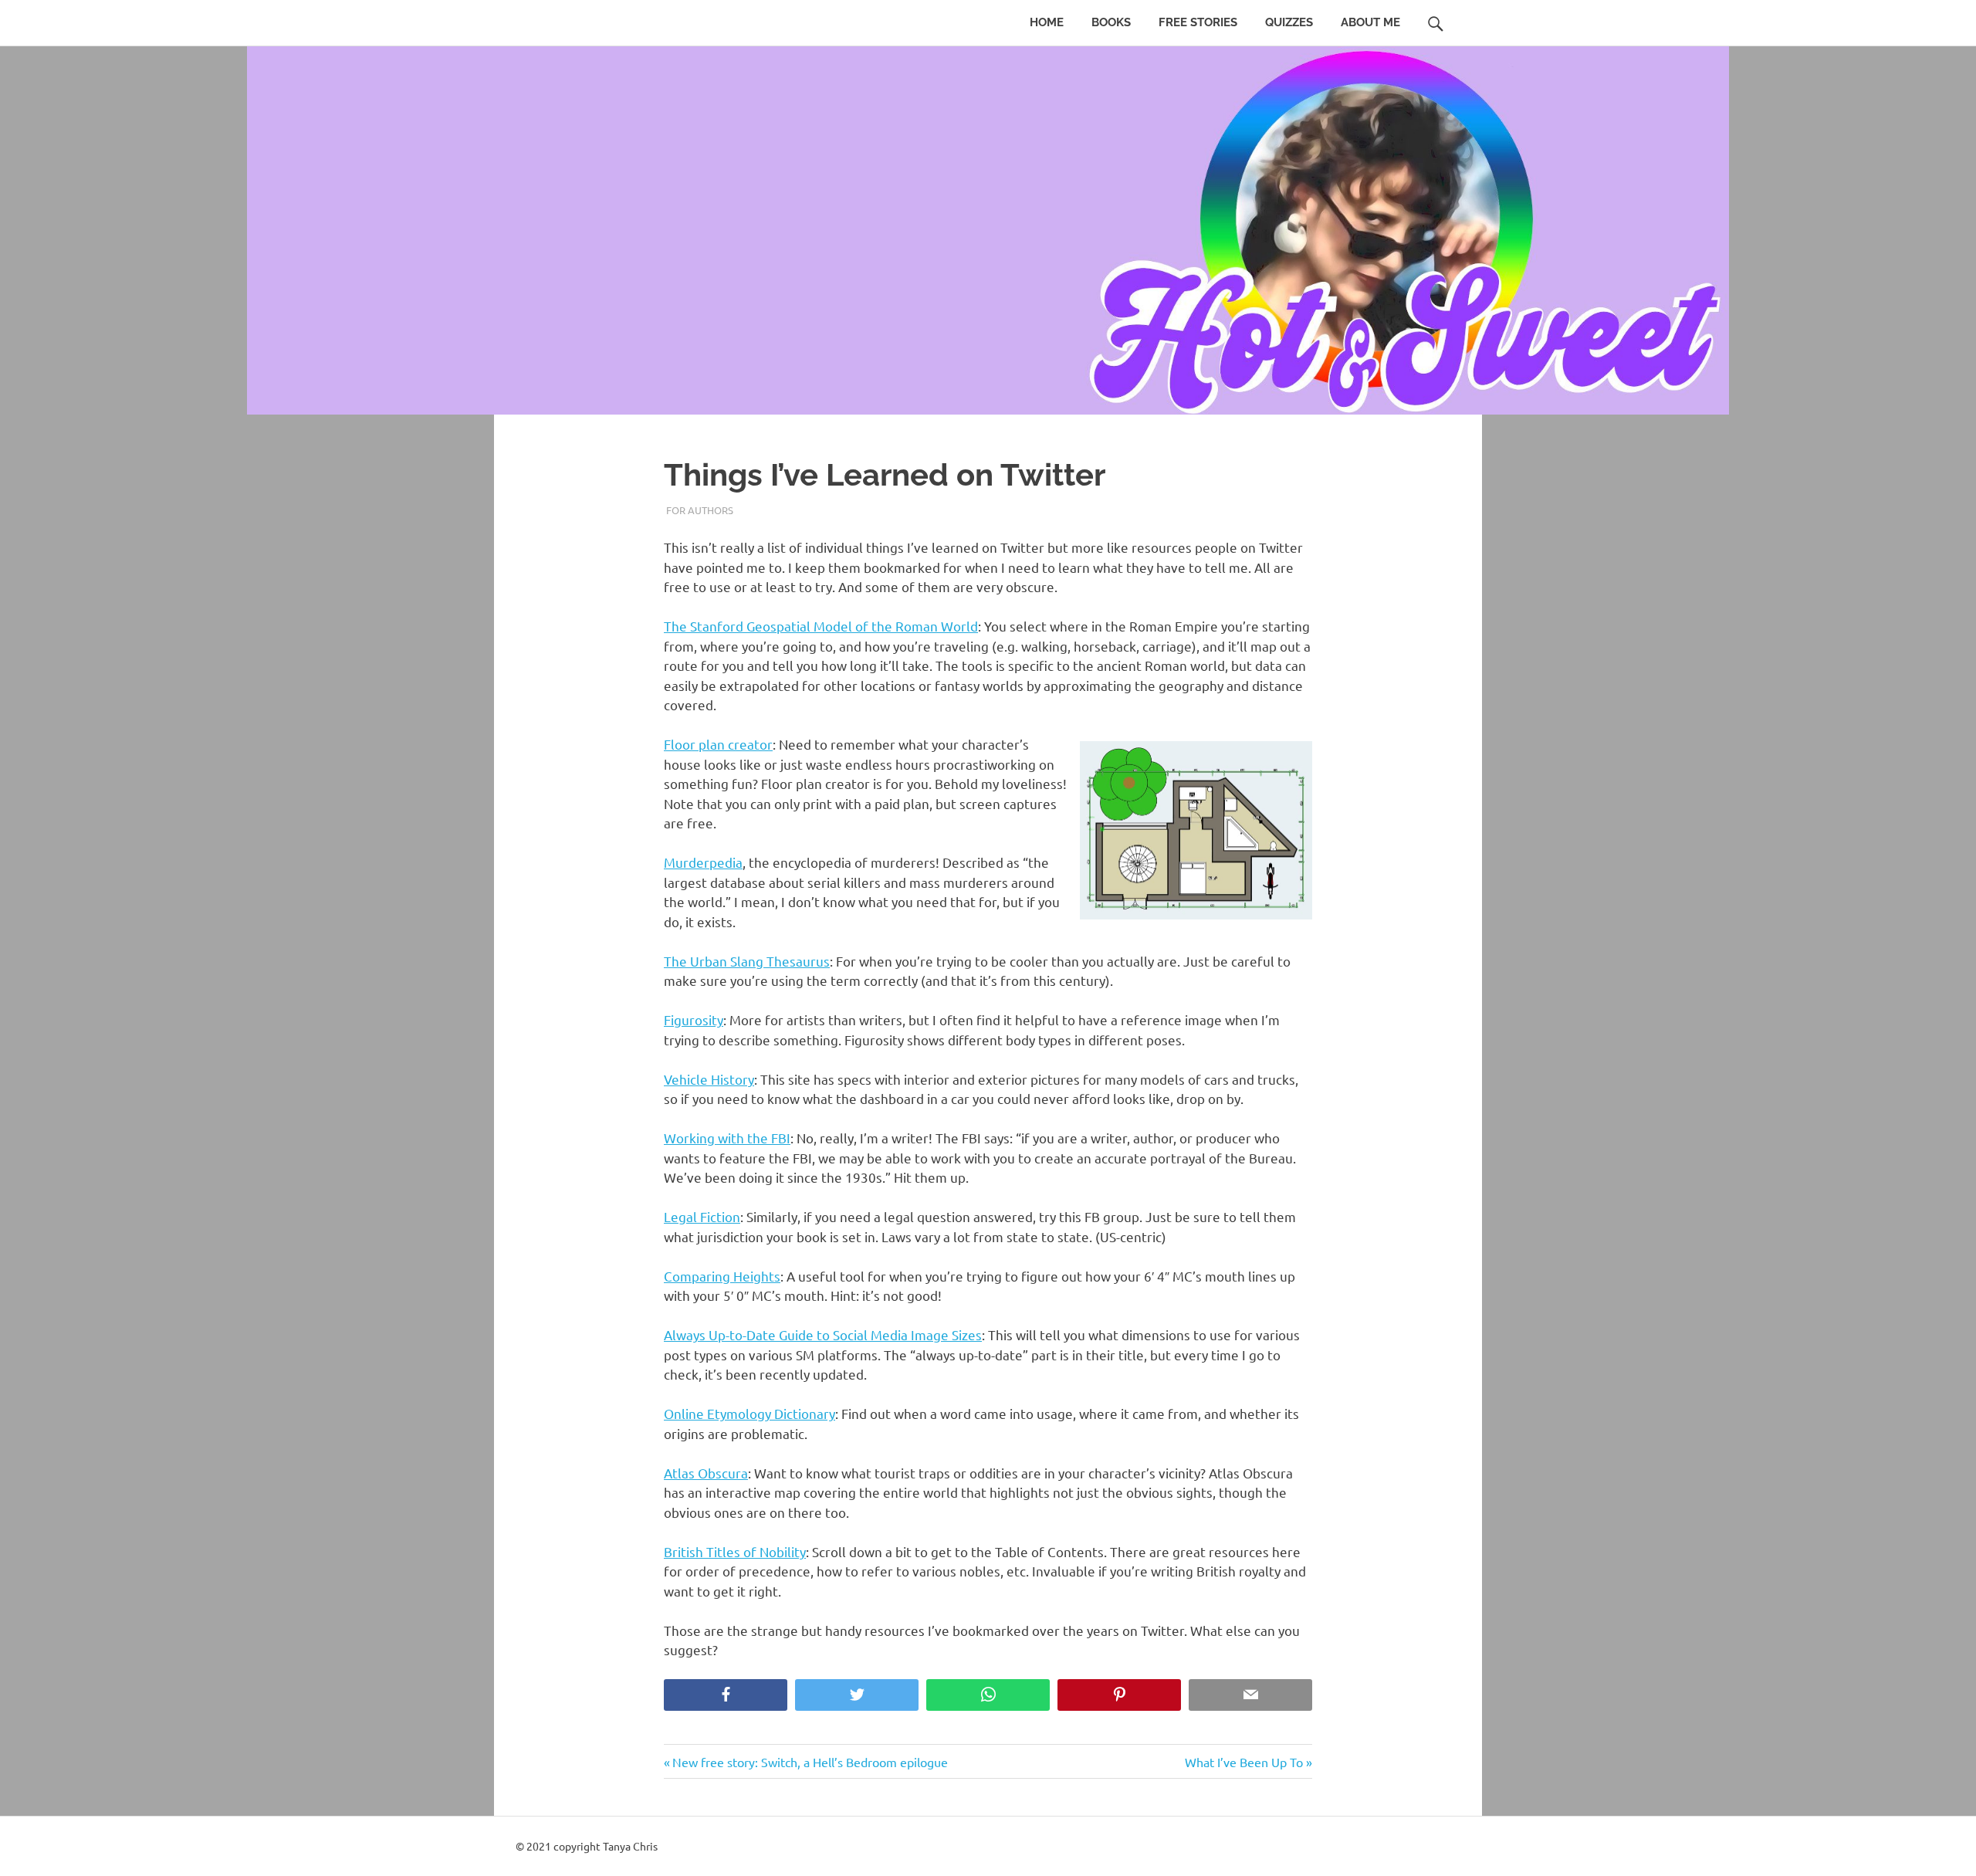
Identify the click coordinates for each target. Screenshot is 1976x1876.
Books (1111, 22)
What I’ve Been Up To (1244, 1762)
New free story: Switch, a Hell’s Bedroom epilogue (810, 1762)
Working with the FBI (727, 1138)
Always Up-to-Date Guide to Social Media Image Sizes (823, 1334)
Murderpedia (703, 862)
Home (1047, 22)
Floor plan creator (718, 744)
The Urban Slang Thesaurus (747, 961)
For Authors (700, 510)
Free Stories (1198, 22)
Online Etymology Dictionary (749, 1413)
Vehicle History (709, 1079)
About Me (1370, 22)
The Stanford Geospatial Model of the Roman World (821, 626)
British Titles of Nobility (735, 1551)
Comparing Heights (722, 1276)
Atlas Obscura (706, 1473)
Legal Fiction (702, 1216)
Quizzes (1289, 22)
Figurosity (694, 1019)
